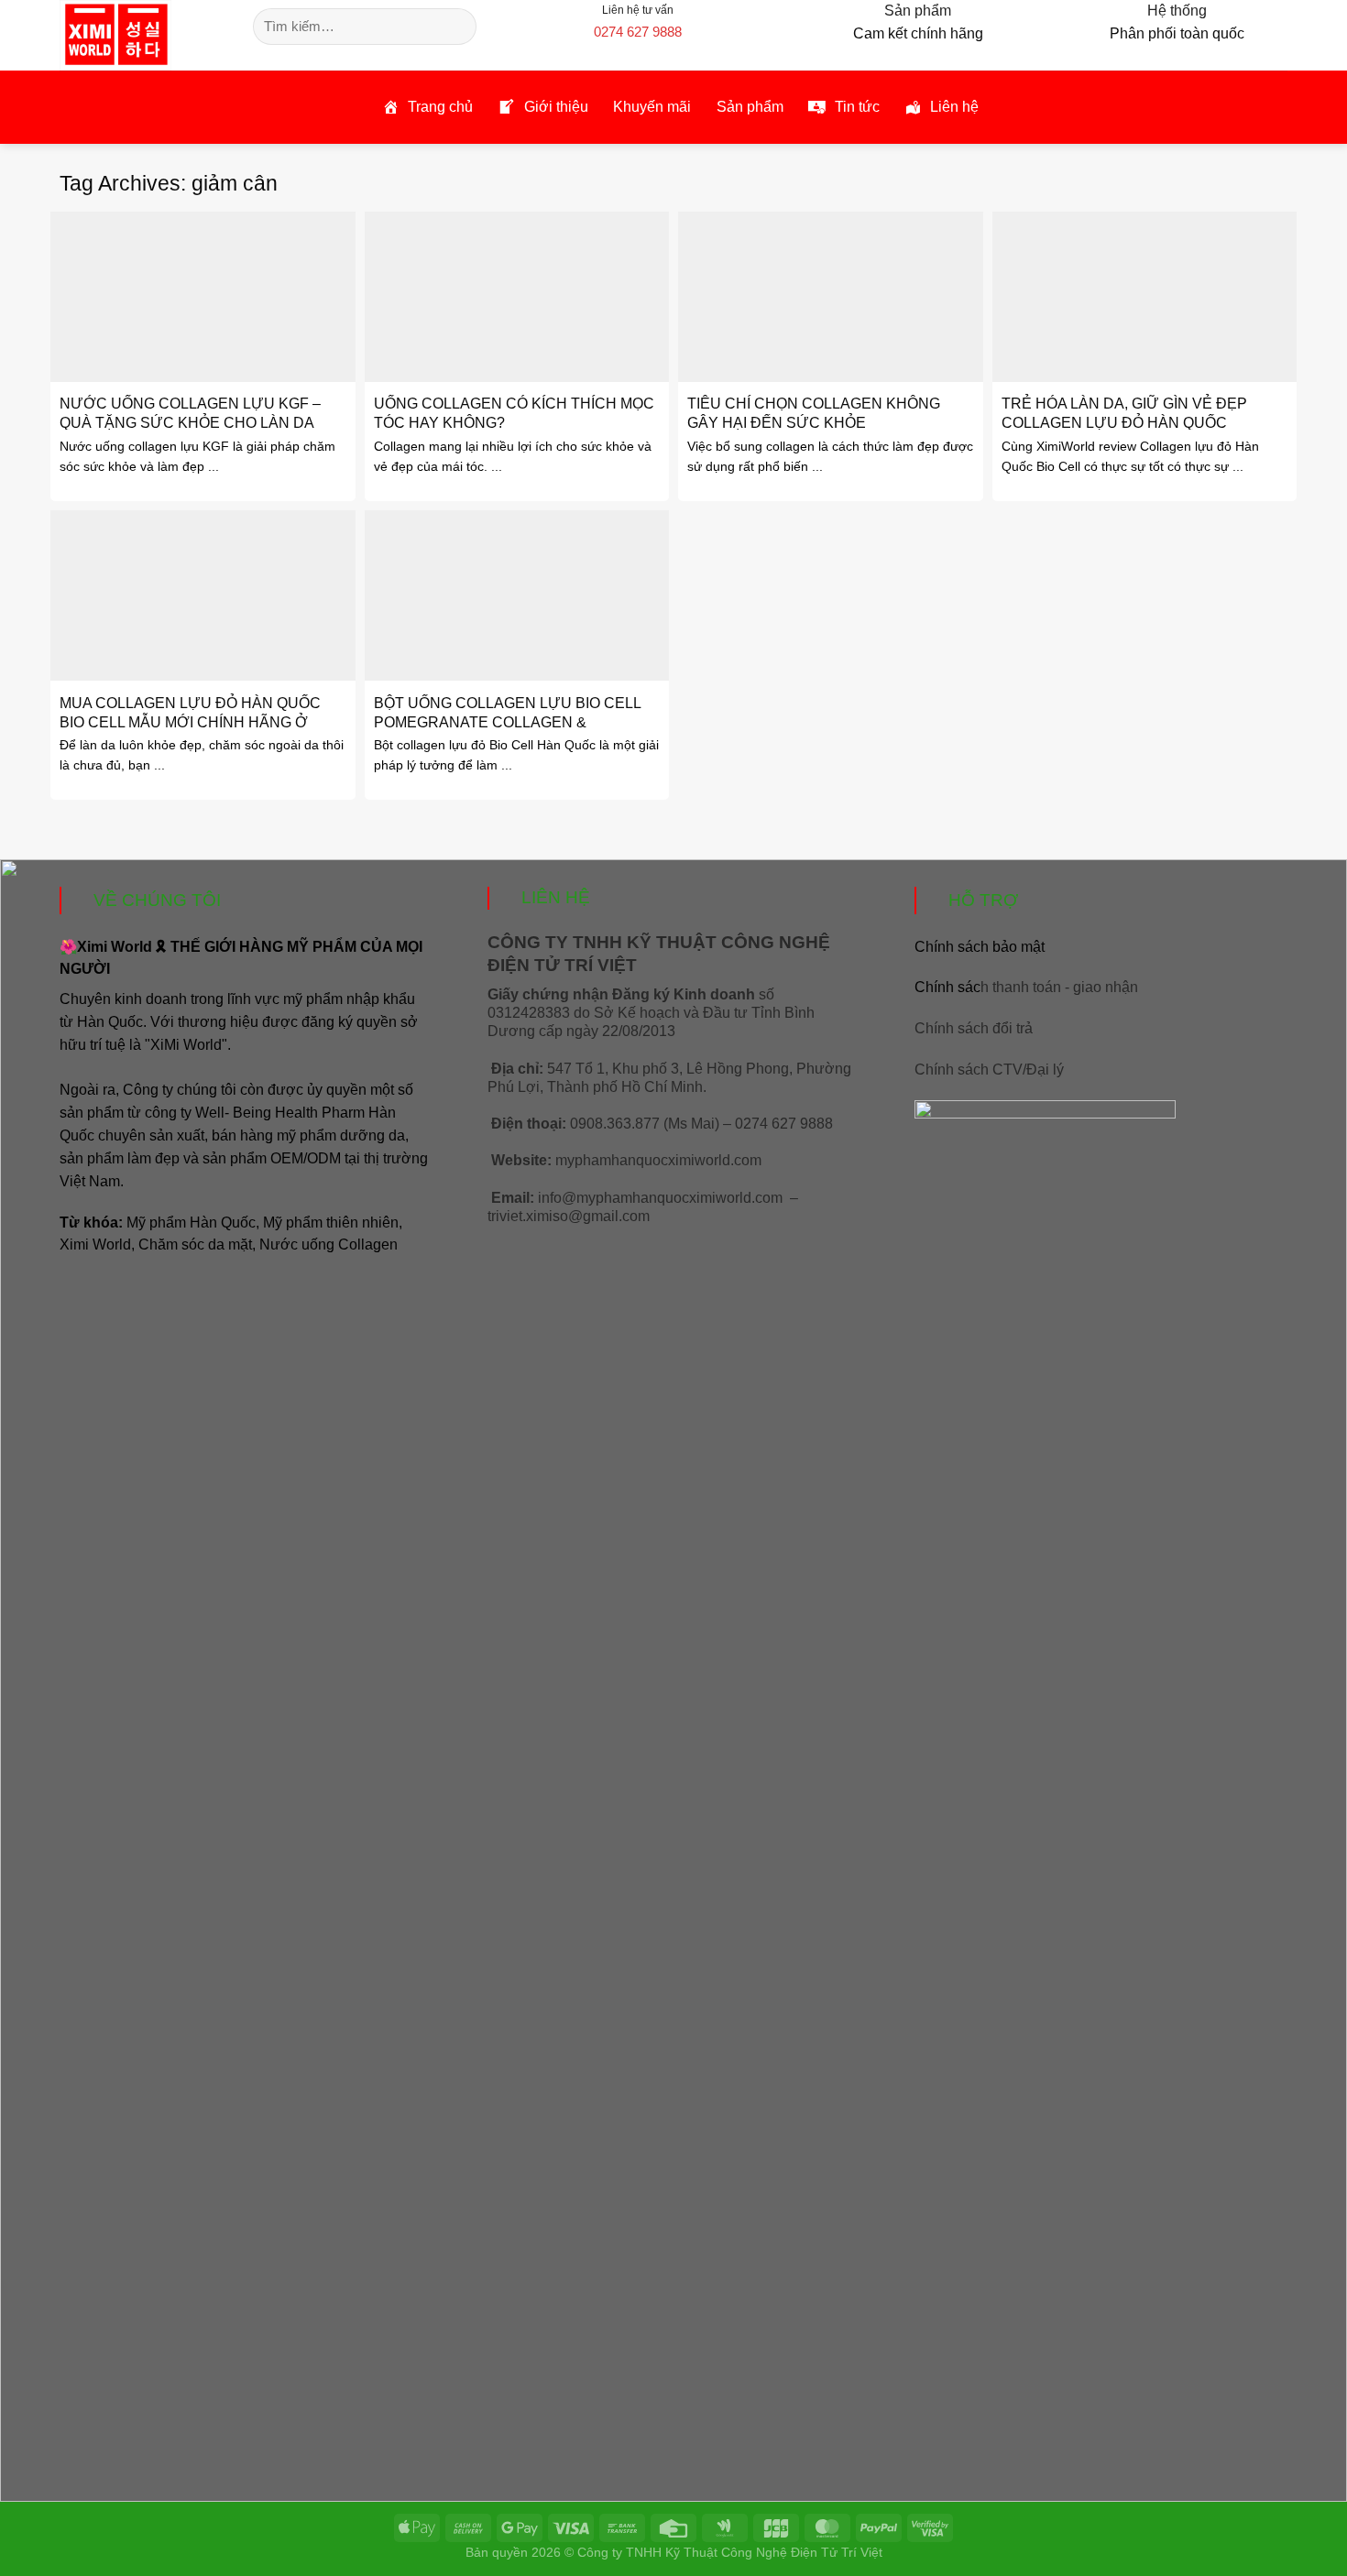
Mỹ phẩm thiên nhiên (331, 1223)
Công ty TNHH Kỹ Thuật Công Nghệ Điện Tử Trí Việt (730, 2552)
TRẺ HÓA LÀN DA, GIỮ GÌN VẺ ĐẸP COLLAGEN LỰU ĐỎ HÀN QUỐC (1124, 413)
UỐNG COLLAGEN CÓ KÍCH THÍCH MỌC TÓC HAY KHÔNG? (514, 413)
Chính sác (1026, 987)
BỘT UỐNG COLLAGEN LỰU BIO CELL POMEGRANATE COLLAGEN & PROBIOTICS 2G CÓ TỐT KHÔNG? (507, 722)
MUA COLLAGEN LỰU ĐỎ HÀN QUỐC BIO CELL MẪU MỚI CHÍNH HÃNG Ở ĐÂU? (190, 722)
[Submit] (460, 27)
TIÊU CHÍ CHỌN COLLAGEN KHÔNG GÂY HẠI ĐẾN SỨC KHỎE (814, 413)
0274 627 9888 (638, 32)
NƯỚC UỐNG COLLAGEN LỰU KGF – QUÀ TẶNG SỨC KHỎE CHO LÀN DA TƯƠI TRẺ (190, 422)
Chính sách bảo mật (980, 947)
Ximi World (95, 1244)
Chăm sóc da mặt (195, 1244)
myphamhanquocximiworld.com (658, 1160)
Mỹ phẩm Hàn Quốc (191, 1223)
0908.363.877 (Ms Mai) (645, 1124)
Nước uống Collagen (329, 1244)
